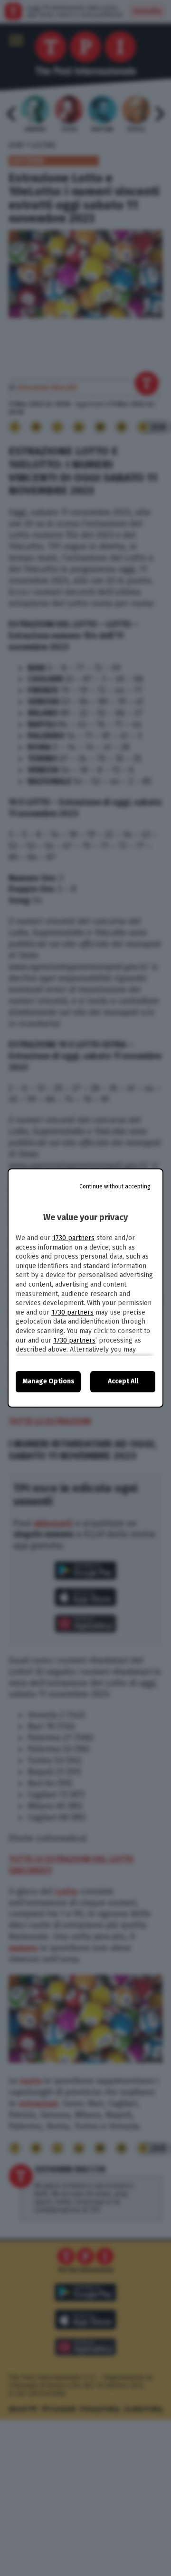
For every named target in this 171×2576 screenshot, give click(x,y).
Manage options (48, 1381)
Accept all (123, 1381)
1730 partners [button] (73, 1238)
